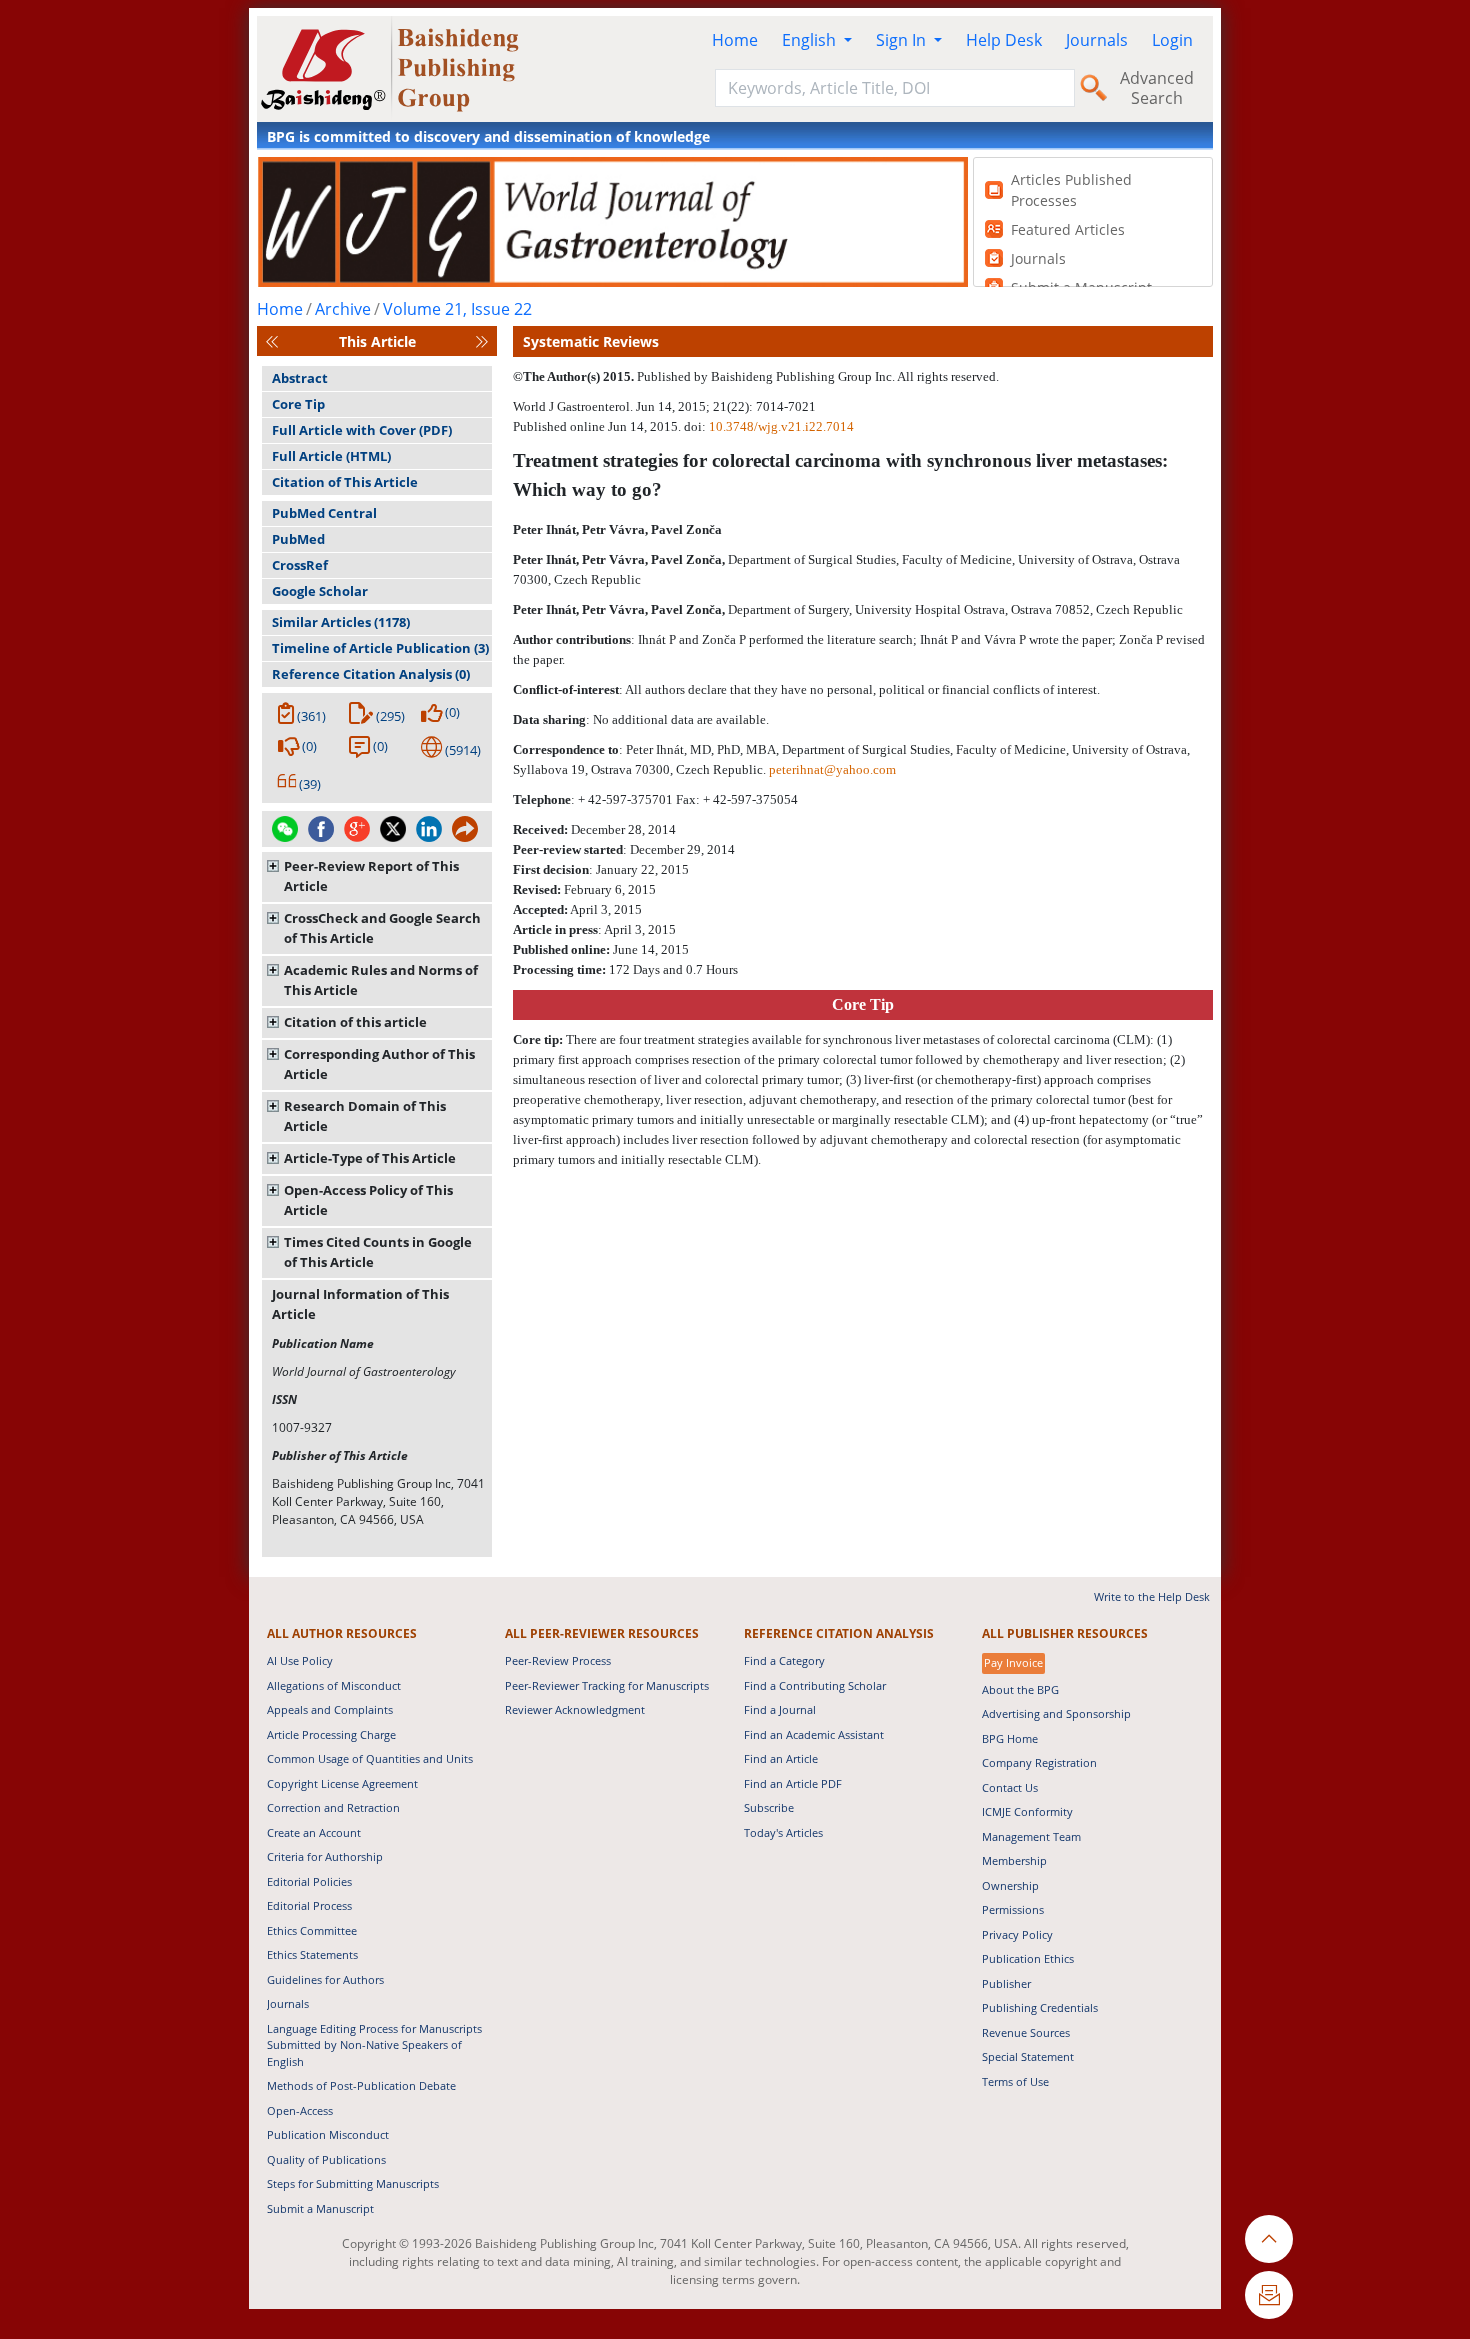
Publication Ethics (1028, 1958)
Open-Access (300, 2110)
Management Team (1031, 1836)
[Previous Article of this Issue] (272, 341)
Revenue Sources (1026, 2032)
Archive (343, 309)
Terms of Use (1015, 2081)
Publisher (1006, 1983)
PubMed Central (324, 513)
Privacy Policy (1017, 1934)
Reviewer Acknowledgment (575, 1709)
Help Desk (1004, 40)
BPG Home (1010, 1738)
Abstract (300, 378)
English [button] (811, 40)
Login (1172, 40)
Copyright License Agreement (342, 1783)
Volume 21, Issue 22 (457, 309)
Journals (1097, 40)
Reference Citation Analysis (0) (371, 674)
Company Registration (1039, 1762)
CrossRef (300, 565)
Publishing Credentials (1040, 2007)
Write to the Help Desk (1152, 1596)
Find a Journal (780, 1709)
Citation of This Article (345, 482)
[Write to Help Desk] (1269, 2295)
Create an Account (314, 1832)
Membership (1014, 1860)
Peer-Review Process (558, 1660)
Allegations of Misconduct (334, 1685)
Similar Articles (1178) (341, 622)
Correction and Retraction (333, 1807)
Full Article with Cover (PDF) (362, 430)
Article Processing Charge (331, 1734)
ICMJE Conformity (1027, 1811)
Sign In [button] (903, 40)
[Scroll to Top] (1269, 2239)
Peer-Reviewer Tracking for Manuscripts (607, 1685)
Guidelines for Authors (325, 1979)
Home (735, 40)
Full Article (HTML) (331, 456)
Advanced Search (1157, 88)
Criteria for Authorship (325, 1856)
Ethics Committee (312, 1930)
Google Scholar (320, 591)
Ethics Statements (312, 1954)
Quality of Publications (326, 2159)
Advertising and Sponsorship (1056, 1713)
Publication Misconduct (328, 2134)
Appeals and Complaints (330, 1709)
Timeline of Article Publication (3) (380, 648)
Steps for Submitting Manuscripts (353, 2183)
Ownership (1010, 1885)
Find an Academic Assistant (814, 1734)
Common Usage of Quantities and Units (370, 1758)
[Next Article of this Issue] (482, 341)
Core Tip (298, 404)
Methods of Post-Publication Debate (361, 2085)
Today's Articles (783, 1832)
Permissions (1013, 1909)
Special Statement (1028, 2056)
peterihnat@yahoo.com (832, 769)
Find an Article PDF (793, 1783)
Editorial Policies (309, 1881)
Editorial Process (309, 1905)
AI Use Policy (300, 1660)
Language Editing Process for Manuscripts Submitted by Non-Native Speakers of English (374, 2045)
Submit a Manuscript (320, 2208)
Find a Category (784, 1660)
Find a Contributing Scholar (815, 1685)
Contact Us (1010, 1787)
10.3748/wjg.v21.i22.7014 (781, 426)
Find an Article (781, 1758)
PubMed (298, 539)
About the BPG (1020, 1689)
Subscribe (769, 1807)
